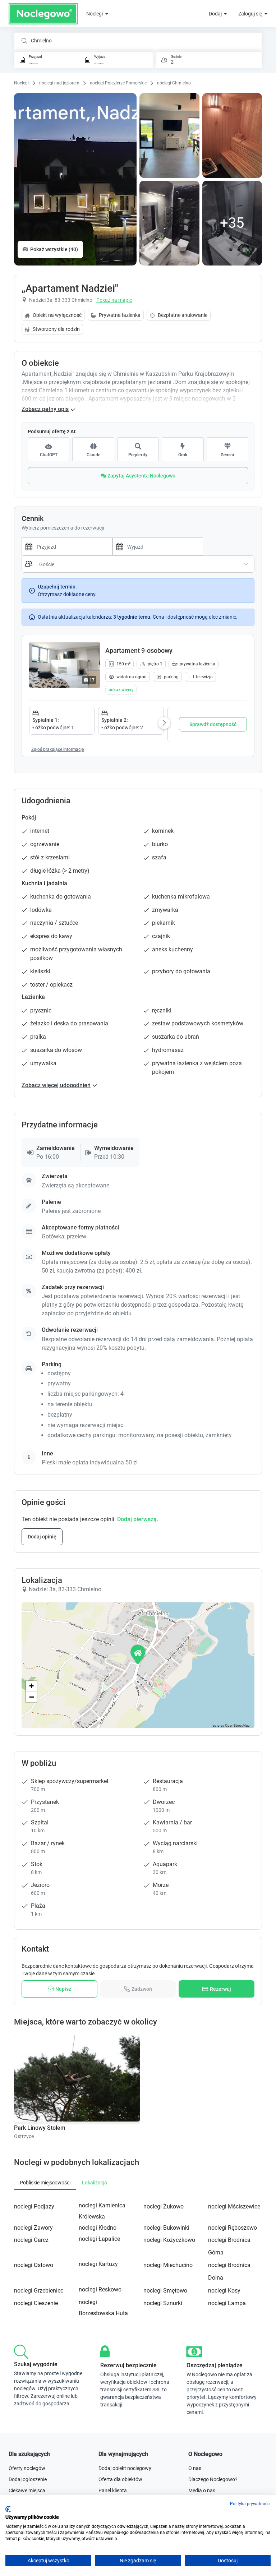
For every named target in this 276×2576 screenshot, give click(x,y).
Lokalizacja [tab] (95, 2183)
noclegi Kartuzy (98, 2264)
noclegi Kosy (224, 2291)
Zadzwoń (142, 1989)
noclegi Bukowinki (166, 2228)
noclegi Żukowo (164, 2206)
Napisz (63, 1989)
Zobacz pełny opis (45, 409)
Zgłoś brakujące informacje (57, 749)
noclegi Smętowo (165, 2291)
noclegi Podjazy (34, 2206)
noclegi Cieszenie (36, 2303)
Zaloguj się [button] (251, 14)
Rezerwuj (220, 1989)
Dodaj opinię (42, 1537)
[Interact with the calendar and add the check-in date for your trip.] (27, 546)
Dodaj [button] (216, 14)
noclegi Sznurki (163, 2303)
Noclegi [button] (95, 14)
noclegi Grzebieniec (39, 2291)
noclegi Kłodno (98, 2228)
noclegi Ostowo (34, 2265)
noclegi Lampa (227, 2303)
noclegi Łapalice (99, 2239)
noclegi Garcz (31, 2240)
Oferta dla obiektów (120, 2479)
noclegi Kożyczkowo (169, 2240)
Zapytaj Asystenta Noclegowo (141, 476)
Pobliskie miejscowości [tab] (45, 2183)
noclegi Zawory (33, 2228)
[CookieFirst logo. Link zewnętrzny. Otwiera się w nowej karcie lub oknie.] (8, 2509)
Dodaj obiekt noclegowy (125, 2468)
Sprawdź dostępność (213, 724)
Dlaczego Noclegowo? (213, 2479)
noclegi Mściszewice (234, 2206)
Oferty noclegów (27, 2468)
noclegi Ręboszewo (233, 2228)
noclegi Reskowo (100, 2289)
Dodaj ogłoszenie (28, 2479)
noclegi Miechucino (168, 2265)
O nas (195, 2468)
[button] (121, 690)
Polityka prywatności (250, 2504)
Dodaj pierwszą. (138, 1519)
